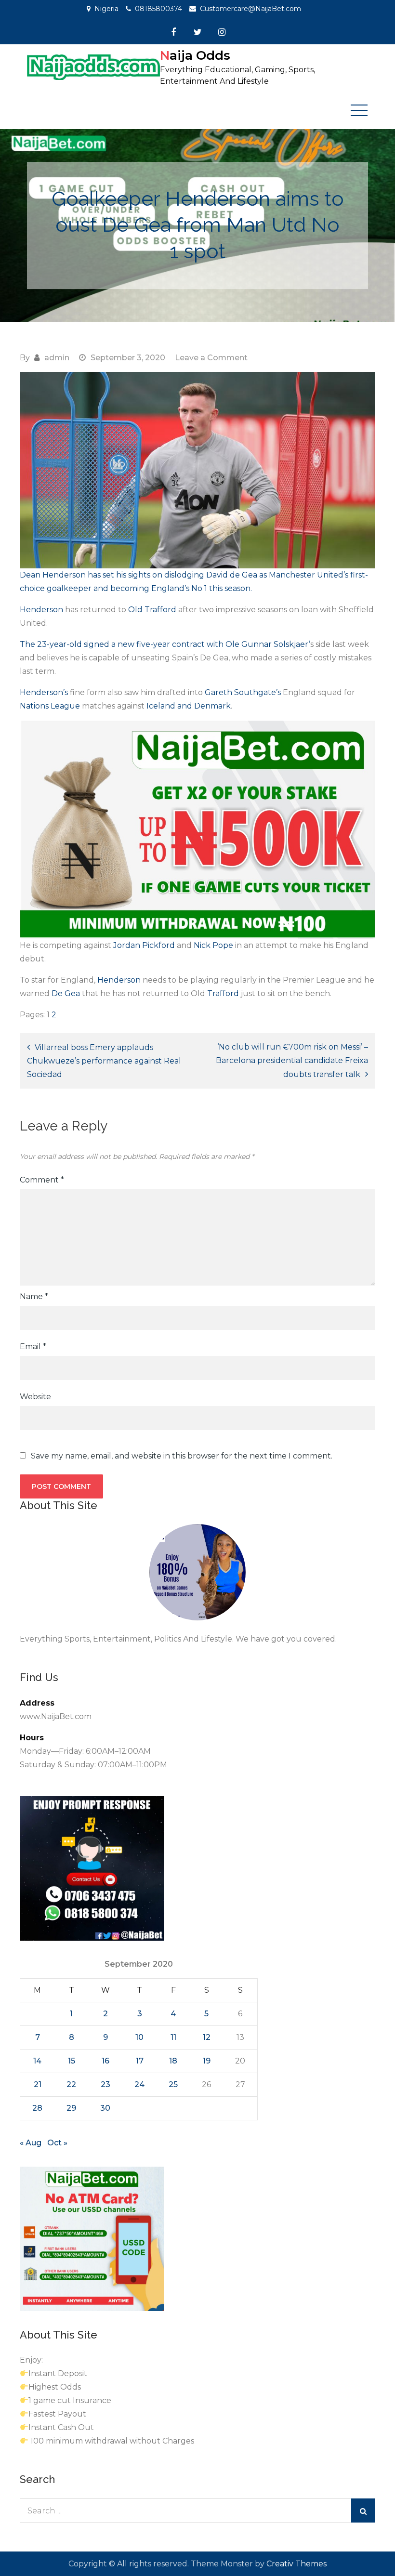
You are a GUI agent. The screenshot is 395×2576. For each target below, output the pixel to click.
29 (71, 2108)
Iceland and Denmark (189, 706)
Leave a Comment (211, 358)
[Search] (363, 2510)
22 (71, 2084)
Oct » (57, 2143)
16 (105, 2061)
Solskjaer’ (292, 644)
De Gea (66, 993)
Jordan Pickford (144, 945)
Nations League (51, 706)
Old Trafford (153, 610)
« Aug (31, 2143)
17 (140, 2061)
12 (207, 2037)
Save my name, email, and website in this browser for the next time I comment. (182, 1456)
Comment (42, 1180)
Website (35, 1397)
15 (72, 2061)
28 (37, 2108)
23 (105, 2084)
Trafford (224, 993)
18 (173, 2061)
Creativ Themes (296, 2564)
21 (38, 2084)
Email (33, 1347)
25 (173, 2084)
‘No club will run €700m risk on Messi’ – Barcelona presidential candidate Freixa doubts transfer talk (292, 1061)
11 (173, 2037)
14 (37, 2061)
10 (139, 2037)
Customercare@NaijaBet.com (250, 9)
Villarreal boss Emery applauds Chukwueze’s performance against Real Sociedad (104, 1061)
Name (34, 1296)
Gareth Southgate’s (244, 692)
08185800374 (158, 9)
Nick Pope (213, 945)
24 (139, 2084)
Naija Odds (195, 55)
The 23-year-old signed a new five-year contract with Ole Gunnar (147, 644)
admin (57, 358)
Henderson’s (44, 692)
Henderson (42, 610)
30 (105, 2108)
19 (207, 2061)
